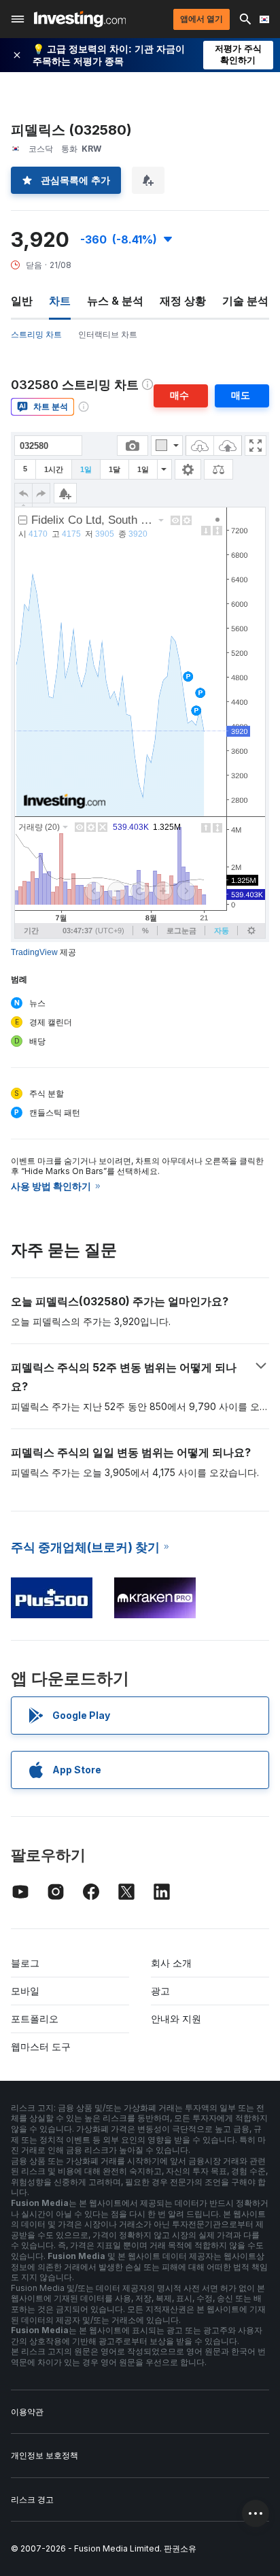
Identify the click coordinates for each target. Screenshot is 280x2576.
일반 (22, 301)
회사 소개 (171, 1963)
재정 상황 (183, 301)
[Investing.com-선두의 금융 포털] (80, 19)
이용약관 (27, 2412)
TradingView (34, 952)
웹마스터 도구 (41, 2046)
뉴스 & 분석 (115, 301)
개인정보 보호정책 (45, 2455)
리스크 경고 (32, 2499)
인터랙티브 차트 (108, 334)
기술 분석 (245, 301)
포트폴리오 (35, 2019)
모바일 (25, 1991)
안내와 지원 (176, 2019)
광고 (160, 1991)
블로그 (25, 1963)
